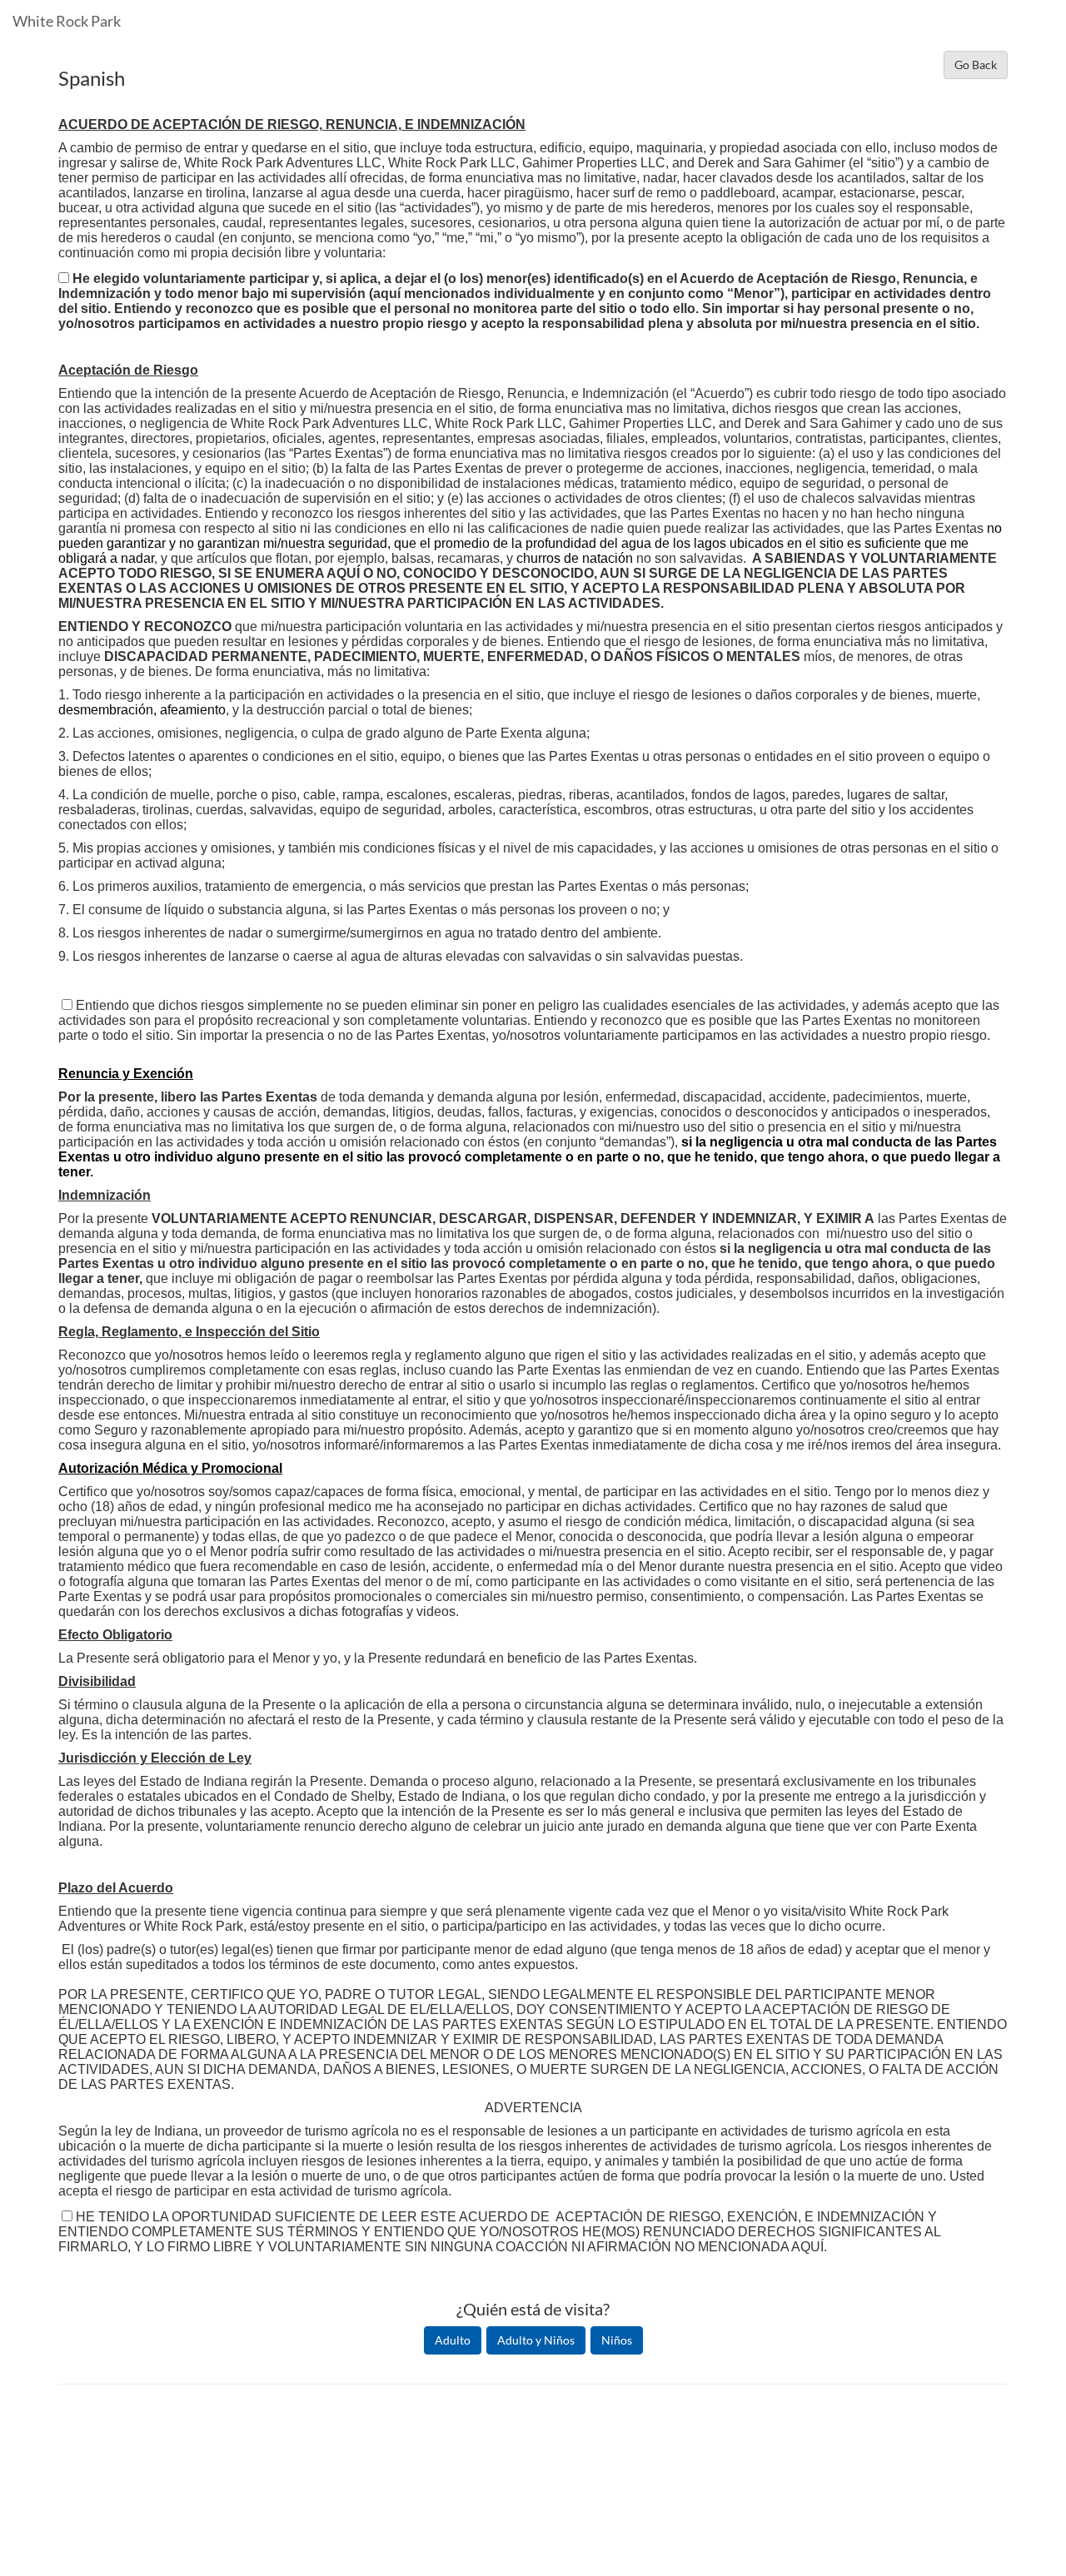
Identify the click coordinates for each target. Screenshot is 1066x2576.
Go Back (976, 65)
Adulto (453, 2340)
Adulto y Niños (536, 2340)
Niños (617, 2340)
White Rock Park (67, 21)
